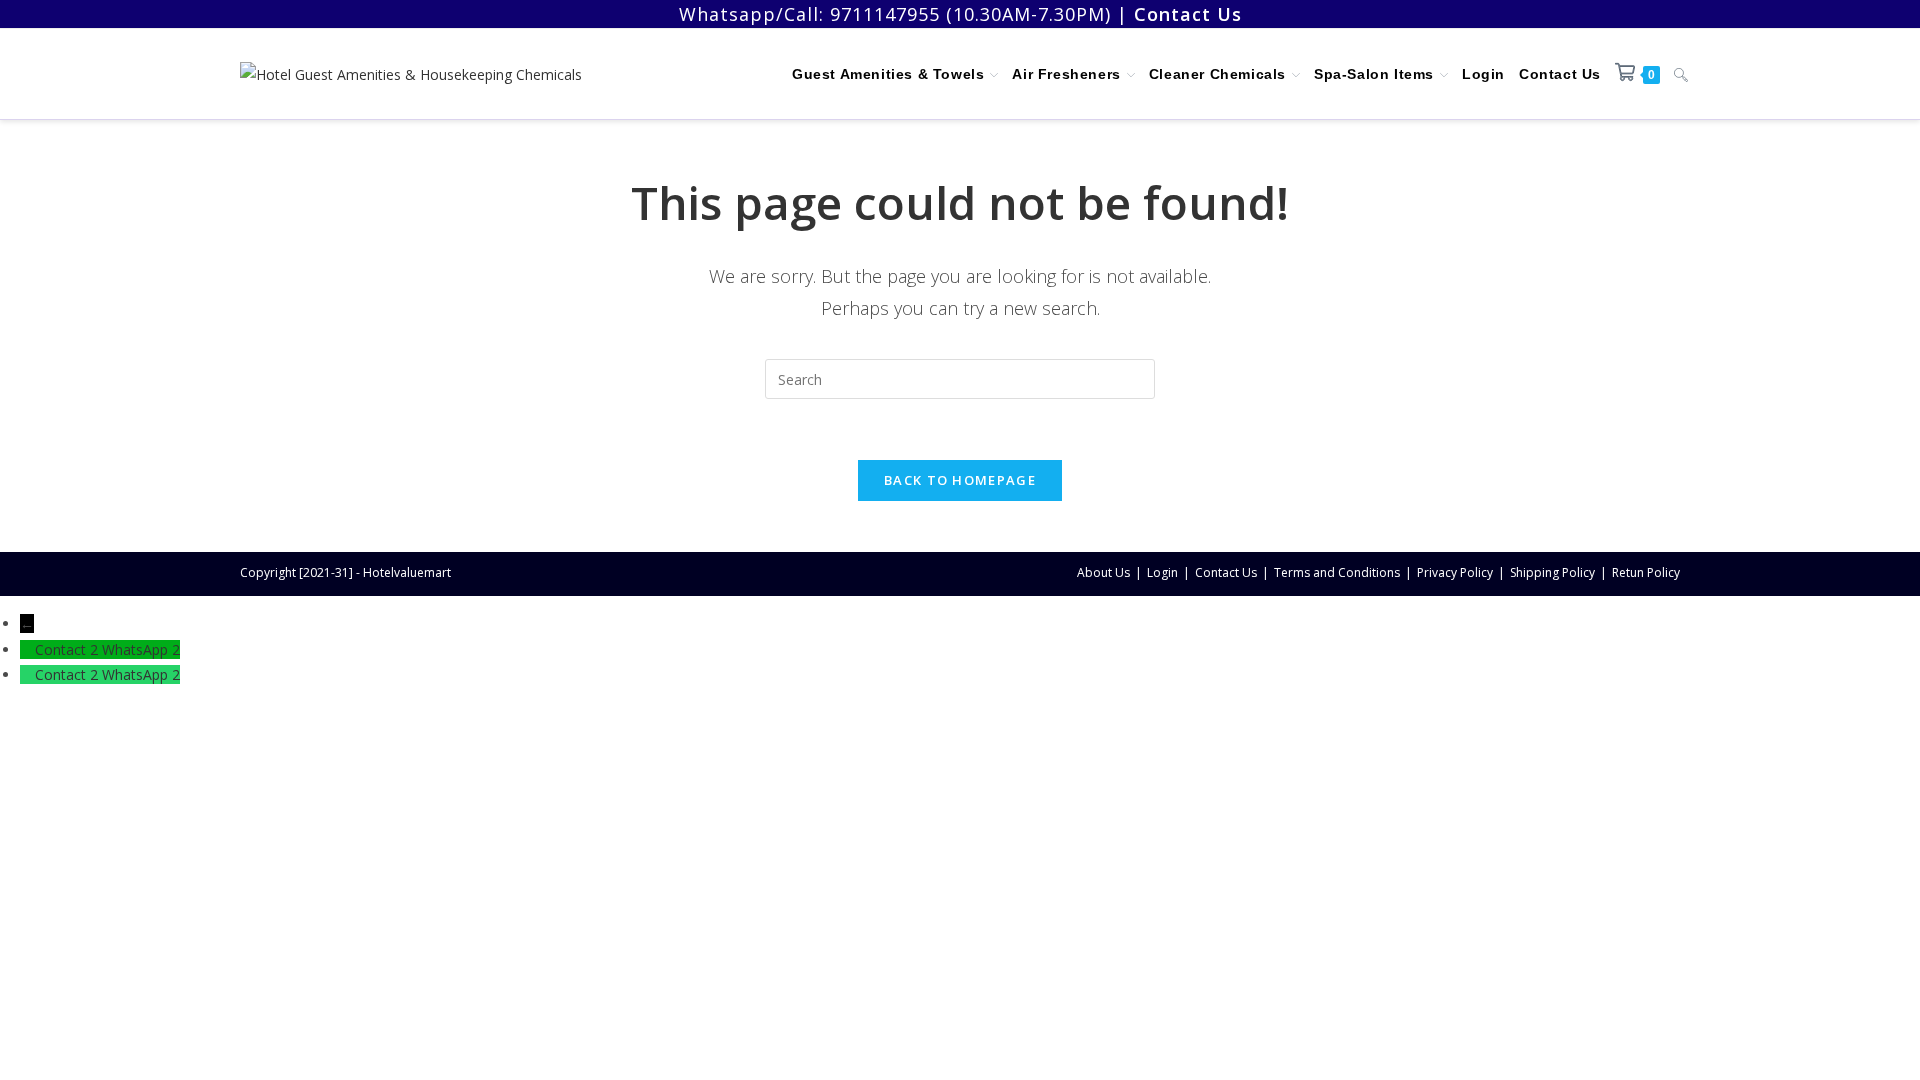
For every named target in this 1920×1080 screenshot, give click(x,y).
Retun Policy (1646, 572)
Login (1162, 572)
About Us (1103, 572)
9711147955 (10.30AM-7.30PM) (970, 14)
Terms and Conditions (1337, 572)
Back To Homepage (960, 480)
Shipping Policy (1552, 572)
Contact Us (1226, 572)
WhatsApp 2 (141, 649)
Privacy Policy (1455, 572)
